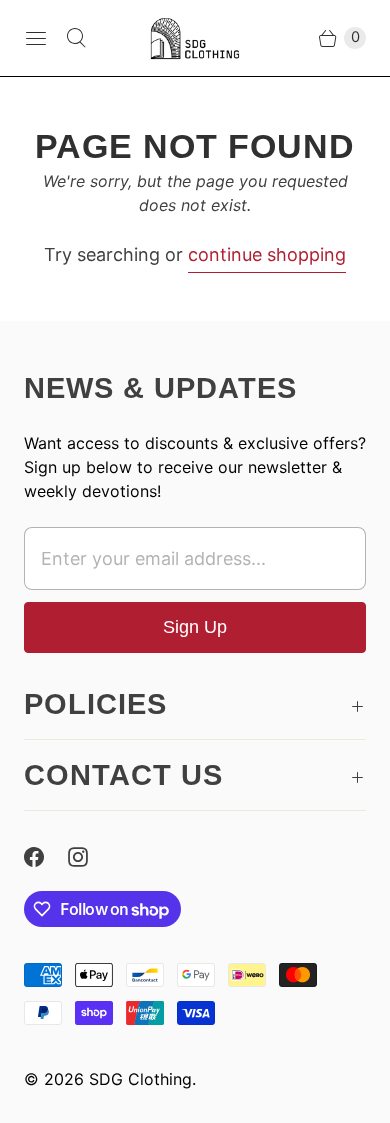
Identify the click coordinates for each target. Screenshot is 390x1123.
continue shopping (267, 254)
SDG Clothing (140, 1079)
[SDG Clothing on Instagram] (90, 857)
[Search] (76, 38)
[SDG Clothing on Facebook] (46, 857)
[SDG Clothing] (195, 38)
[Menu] (36, 38)
